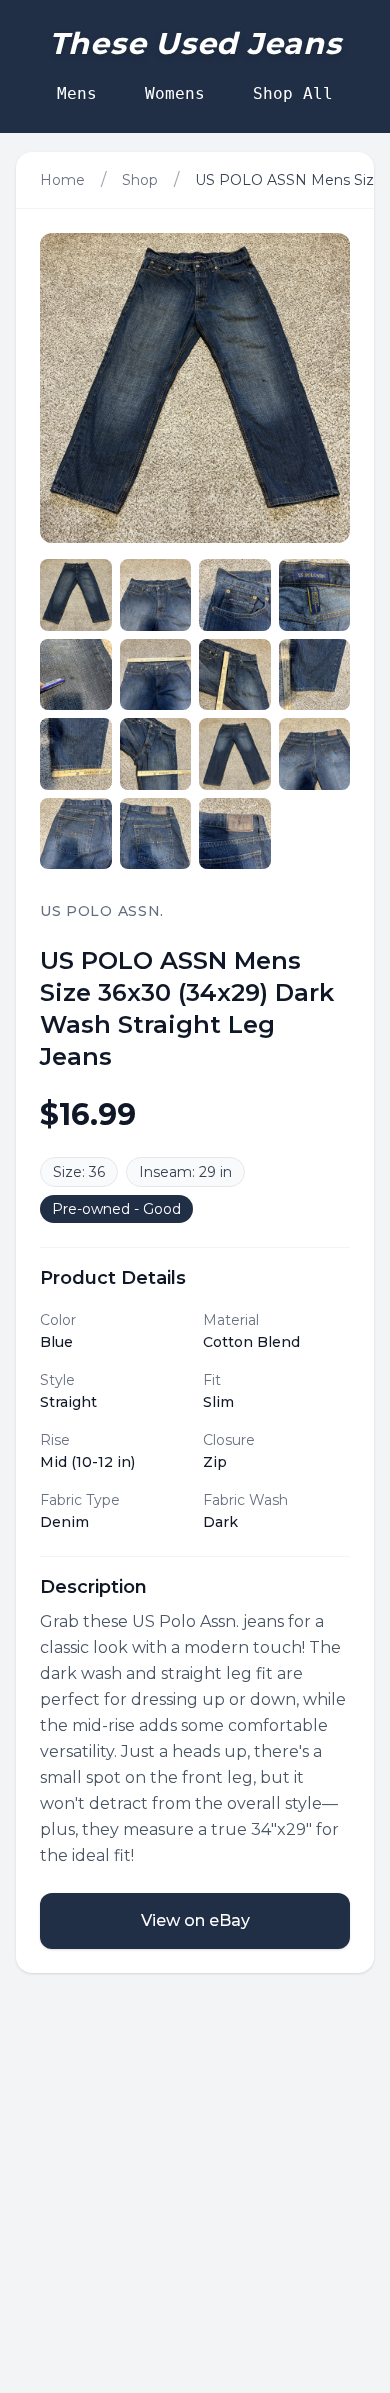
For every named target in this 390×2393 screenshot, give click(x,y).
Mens (77, 93)
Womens (175, 93)
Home (62, 180)
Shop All (293, 93)
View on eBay (195, 1920)
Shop (140, 180)
